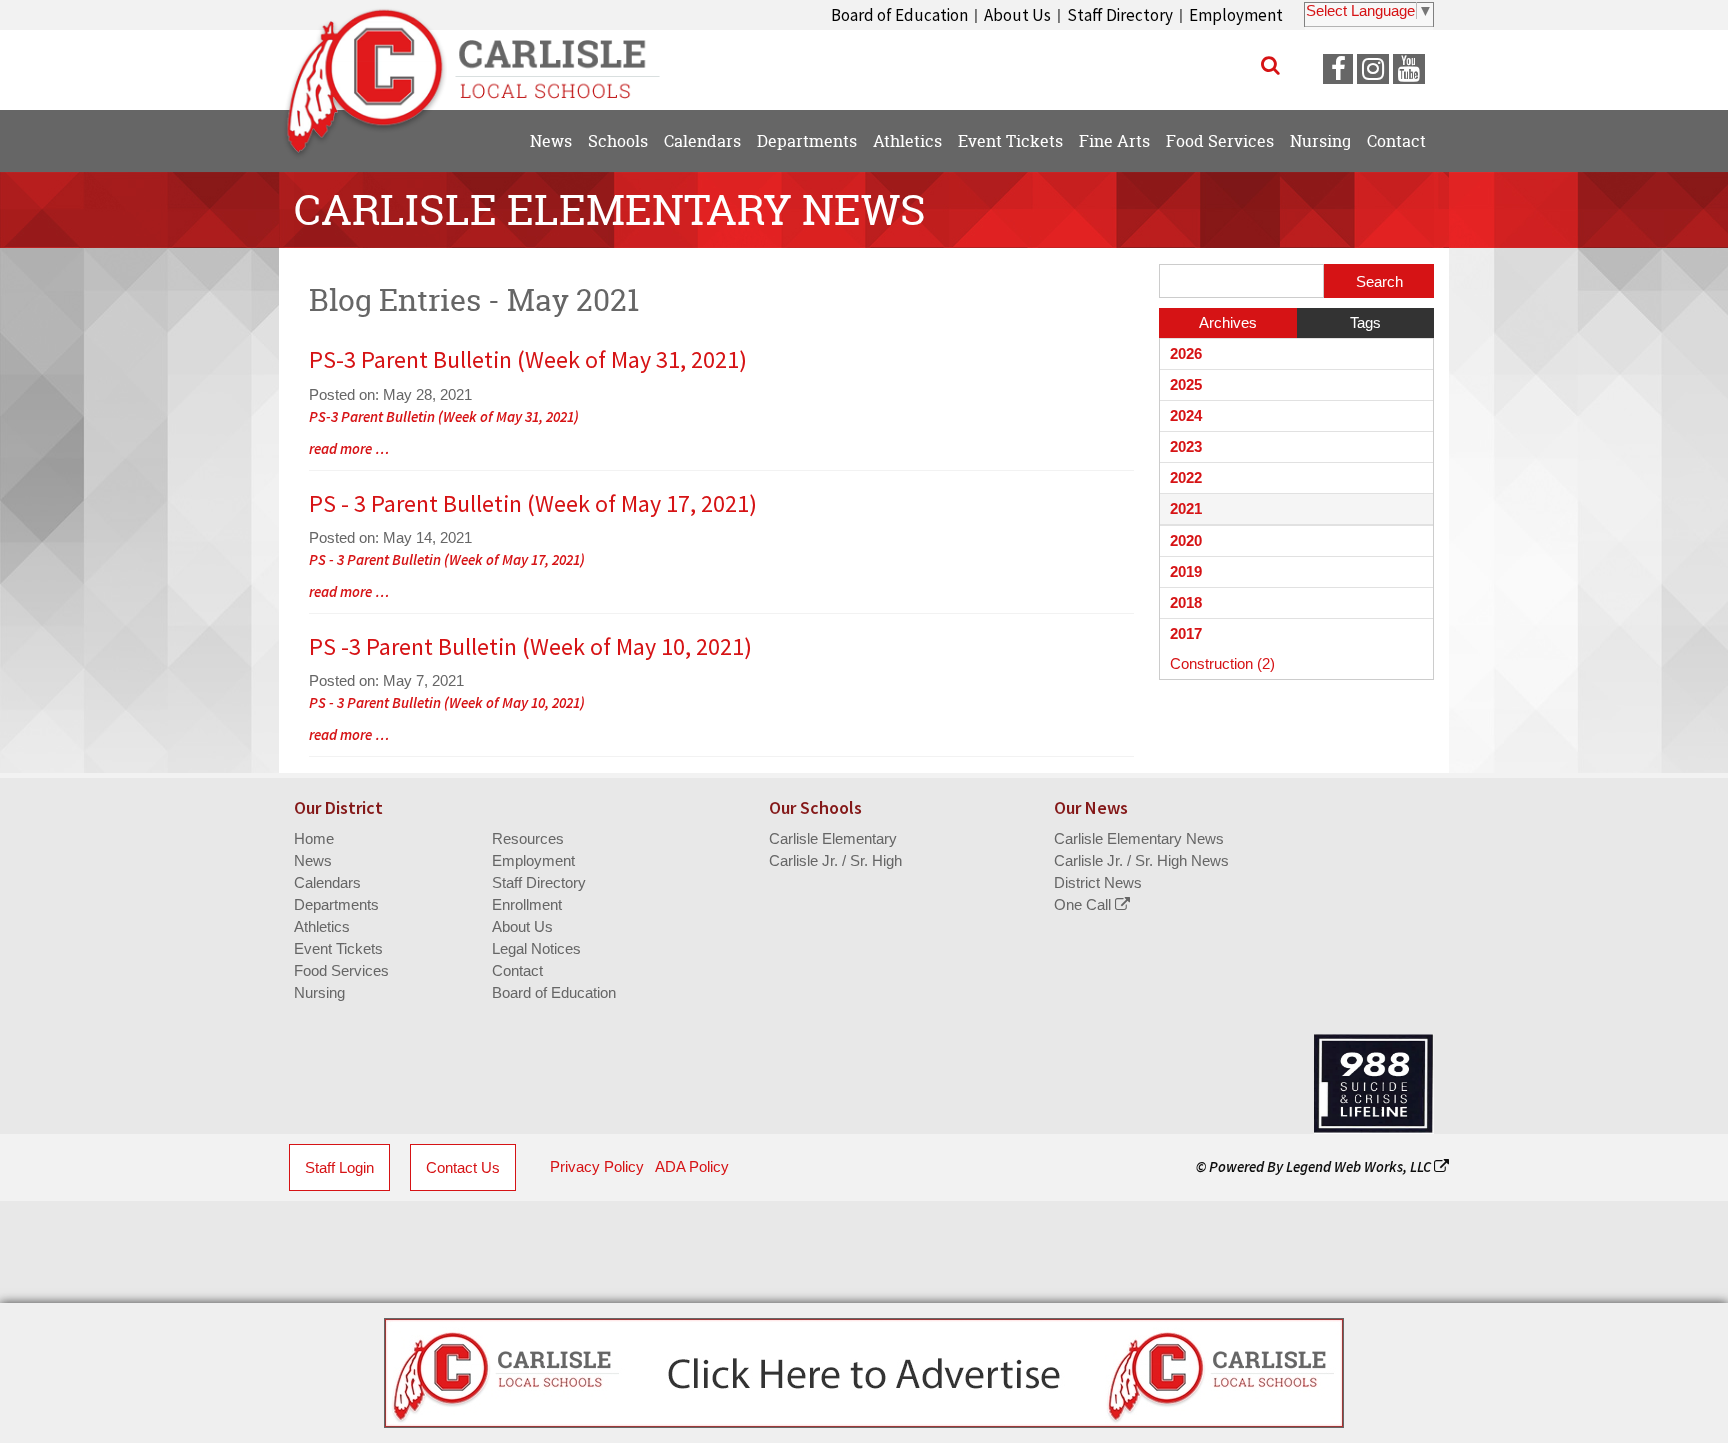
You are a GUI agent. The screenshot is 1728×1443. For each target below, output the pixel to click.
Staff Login (339, 1167)
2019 (1186, 571)
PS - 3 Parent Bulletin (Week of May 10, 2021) (447, 702)
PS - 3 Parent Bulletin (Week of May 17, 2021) (533, 503)
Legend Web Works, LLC (1360, 1166)
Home (314, 838)
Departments (336, 904)
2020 (1186, 540)
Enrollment (527, 904)
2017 (1186, 633)
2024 (1186, 415)
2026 (1186, 353)
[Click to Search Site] (1270, 65)
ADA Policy (692, 1166)
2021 (1186, 508)
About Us (1017, 15)
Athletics (322, 926)
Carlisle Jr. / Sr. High (835, 860)
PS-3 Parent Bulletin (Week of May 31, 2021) (528, 359)
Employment (1236, 15)
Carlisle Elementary (833, 838)
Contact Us (463, 1167)
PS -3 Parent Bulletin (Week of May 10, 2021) (530, 646)
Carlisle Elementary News (1139, 838)
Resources (528, 838)
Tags (1365, 322)
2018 (1186, 602)
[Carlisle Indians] (484, 60)
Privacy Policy (597, 1166)
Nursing (319, 992)
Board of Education (899, 15)
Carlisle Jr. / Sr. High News (1141, 860)
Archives (1228, 322)
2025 (1186, 384)
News (313, 860)
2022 (1186, 477)
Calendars (327, 882)
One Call (1084, 904)
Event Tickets (338, 948)
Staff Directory (1120, 15)
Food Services (341, 970)
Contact (517, 970)
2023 (1186, 446)
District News (1098, 882)
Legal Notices (536, 948)
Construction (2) (1222, 663)
